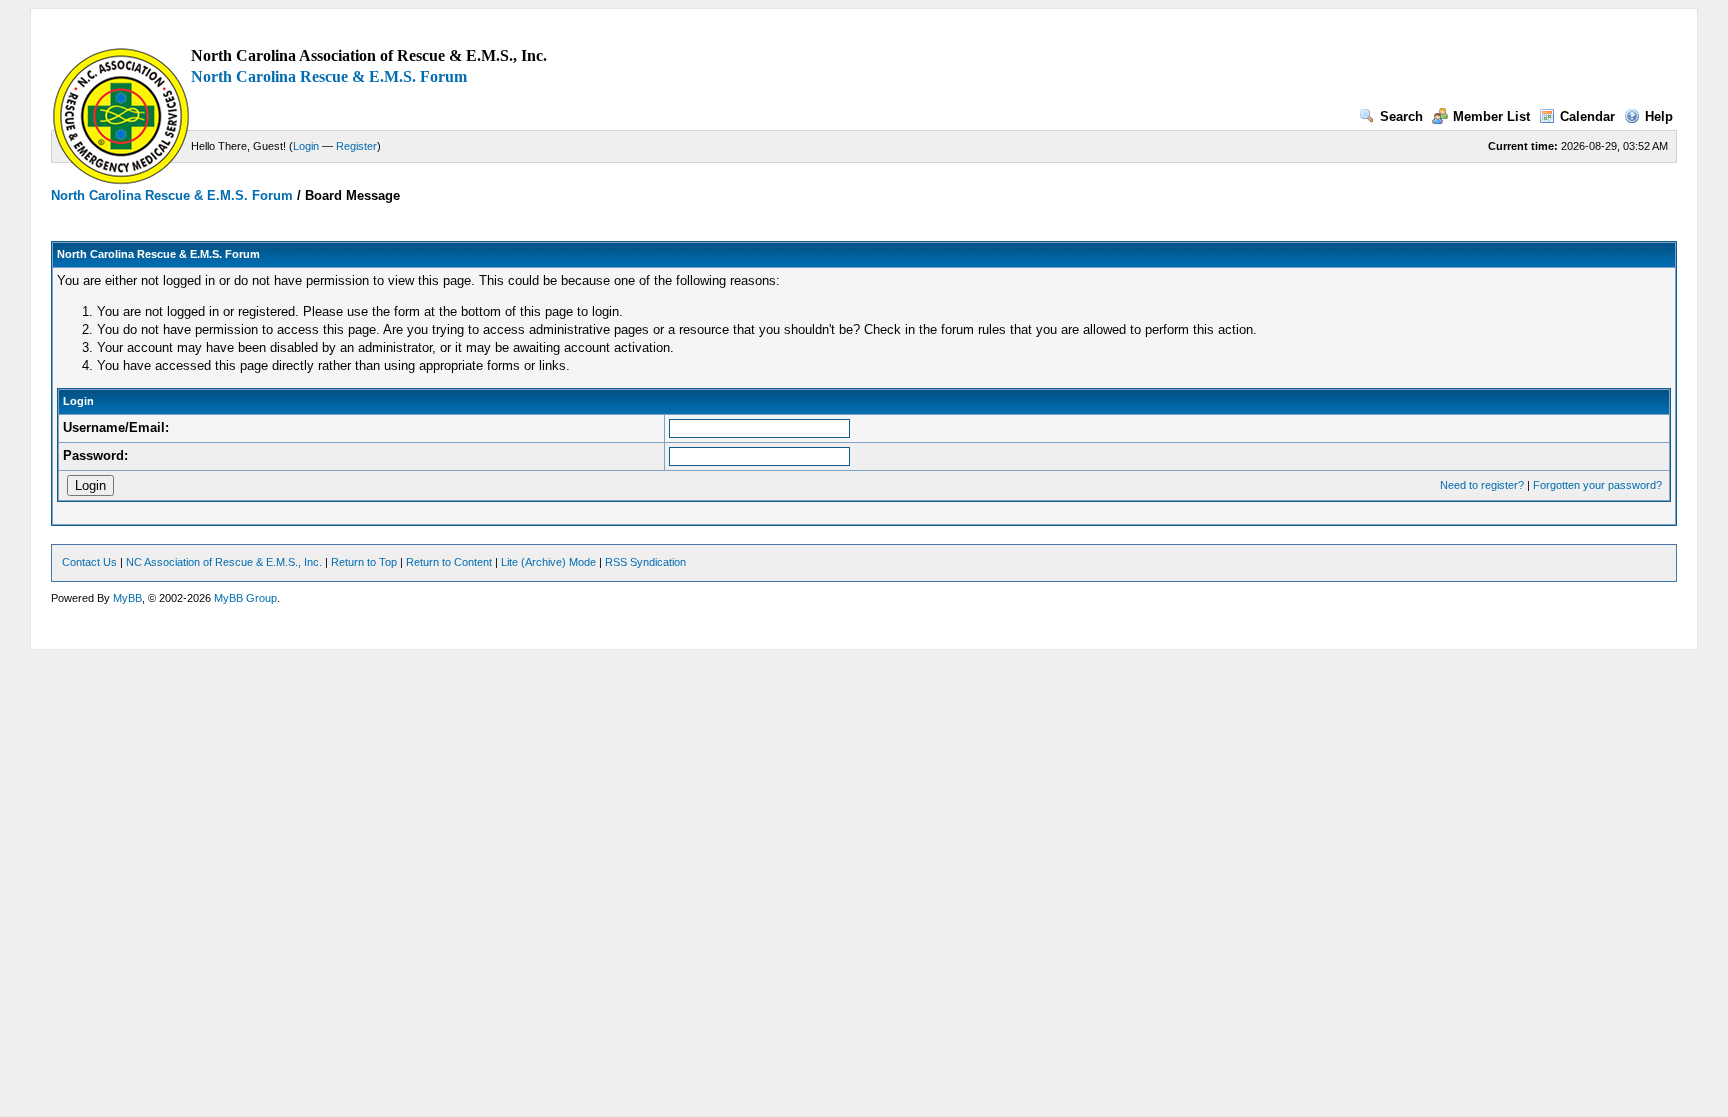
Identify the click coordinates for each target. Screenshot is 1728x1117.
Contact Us (89, 562)
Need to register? (1482, 485)
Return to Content (449, 562)
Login (306, 146)
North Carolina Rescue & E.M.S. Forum (329, 76)
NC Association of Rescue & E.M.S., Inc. (224, 562)
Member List (1491, 116)
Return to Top (364, 562)
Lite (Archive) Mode (548, 562)
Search (1401, 116)
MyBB (127, 598)
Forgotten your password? (1597, 485)
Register (356, 146)
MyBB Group (245, 598)
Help (1659, 116)
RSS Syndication (645, 562)
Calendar (1587, 116)
